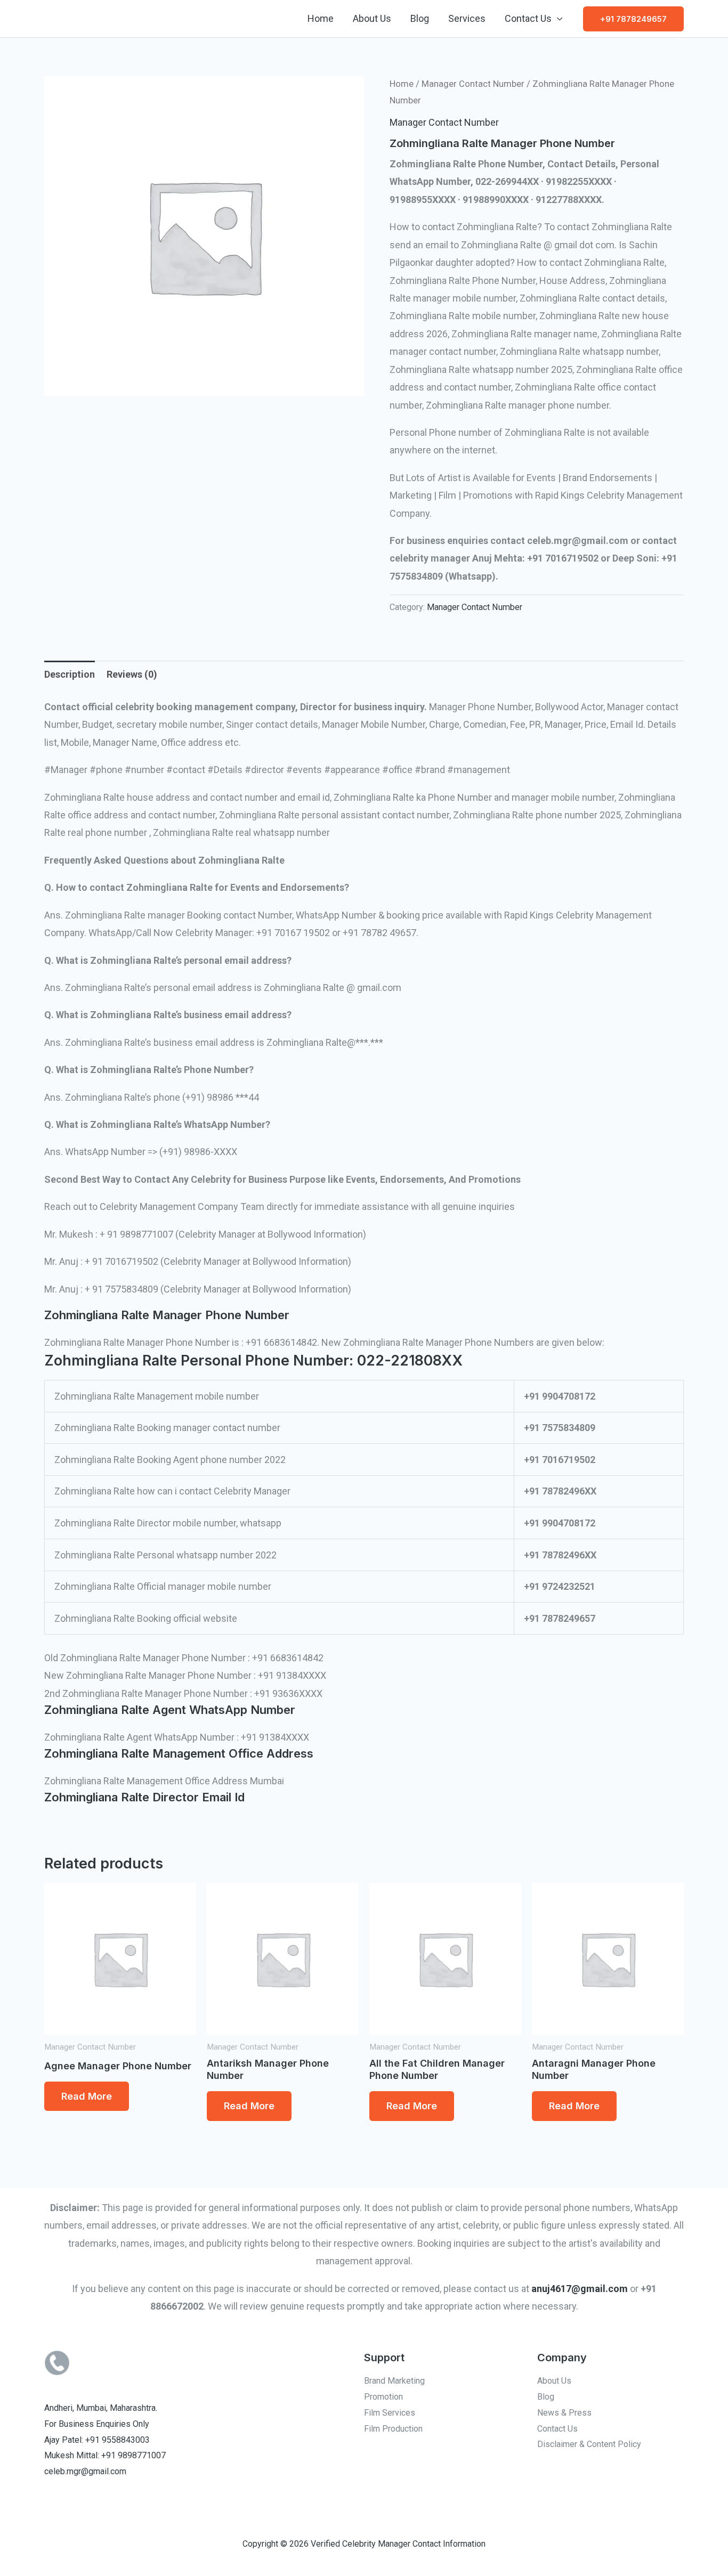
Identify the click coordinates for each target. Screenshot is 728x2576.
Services (467, 18)
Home (321, 18)
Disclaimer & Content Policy (589, 2444)
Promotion (383, 2397)
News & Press (564, 2413)
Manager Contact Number (473, 84)
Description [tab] (70, 674)
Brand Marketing (394, 2381)
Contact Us (528, 18)
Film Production (393, 2429)
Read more (87, 2096)
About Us (372, 18)
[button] (633, 19)
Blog (420, 18)
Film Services (390, 2413)
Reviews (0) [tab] (132, 674)
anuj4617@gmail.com (580, 2289)
